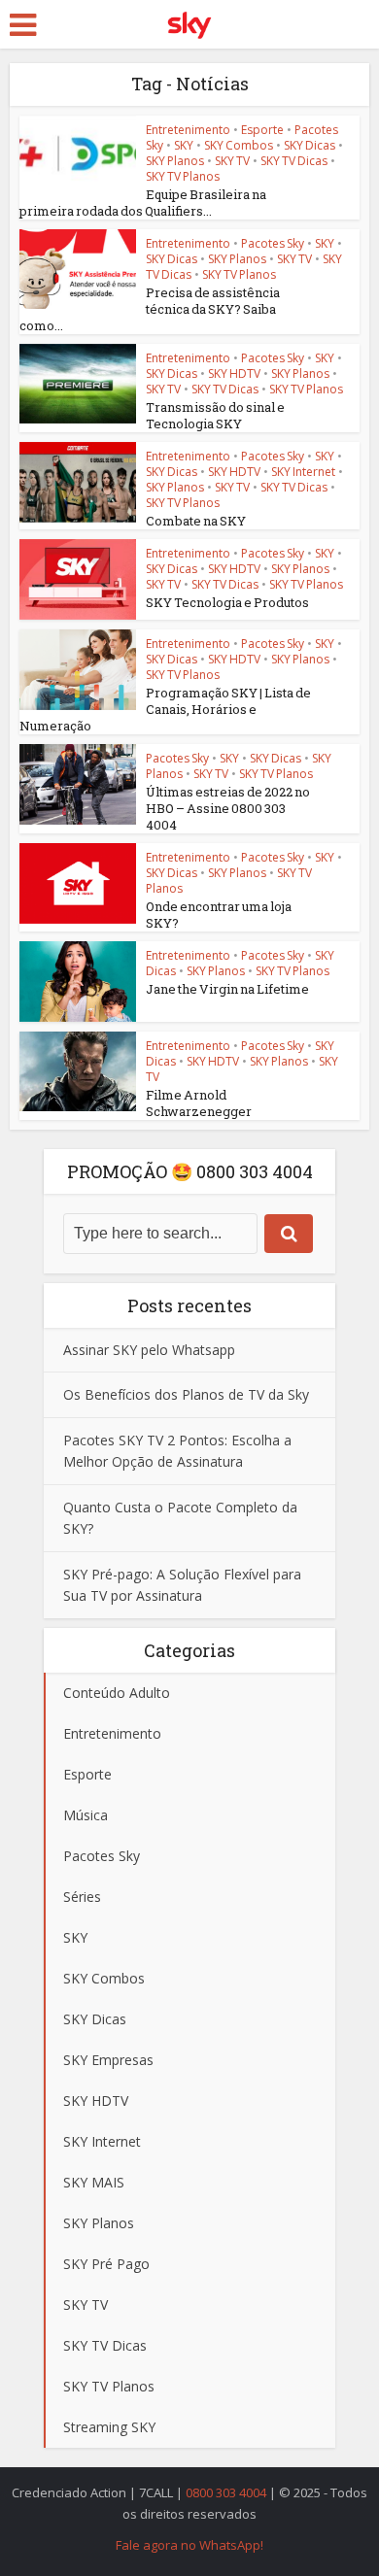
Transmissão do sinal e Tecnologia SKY (215, 415)
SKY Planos (175, 161)
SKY (184, 145)
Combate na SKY (196, 521)
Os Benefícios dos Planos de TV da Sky (186, 1394)
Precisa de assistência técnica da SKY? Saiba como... (150, 309)
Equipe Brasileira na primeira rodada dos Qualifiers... (143, 203)
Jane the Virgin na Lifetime (227, 989)
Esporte (262, 130)
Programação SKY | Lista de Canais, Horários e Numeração (165, 709)
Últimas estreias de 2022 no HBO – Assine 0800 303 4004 (228, 808)
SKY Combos (239, 145)
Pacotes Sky (273, 243)
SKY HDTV (234, 373)
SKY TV (232, 161)
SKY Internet (303, 472)
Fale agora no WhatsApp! (189, 2545)
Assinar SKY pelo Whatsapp (149, 1350)
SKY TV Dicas (294, 161)
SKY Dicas (310, 145)
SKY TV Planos (183, 176)
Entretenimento (188, 130)
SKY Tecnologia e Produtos (227, 602)
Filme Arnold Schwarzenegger (199, 1103)
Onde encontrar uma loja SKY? (219, 915)
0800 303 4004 (226, 2492)
